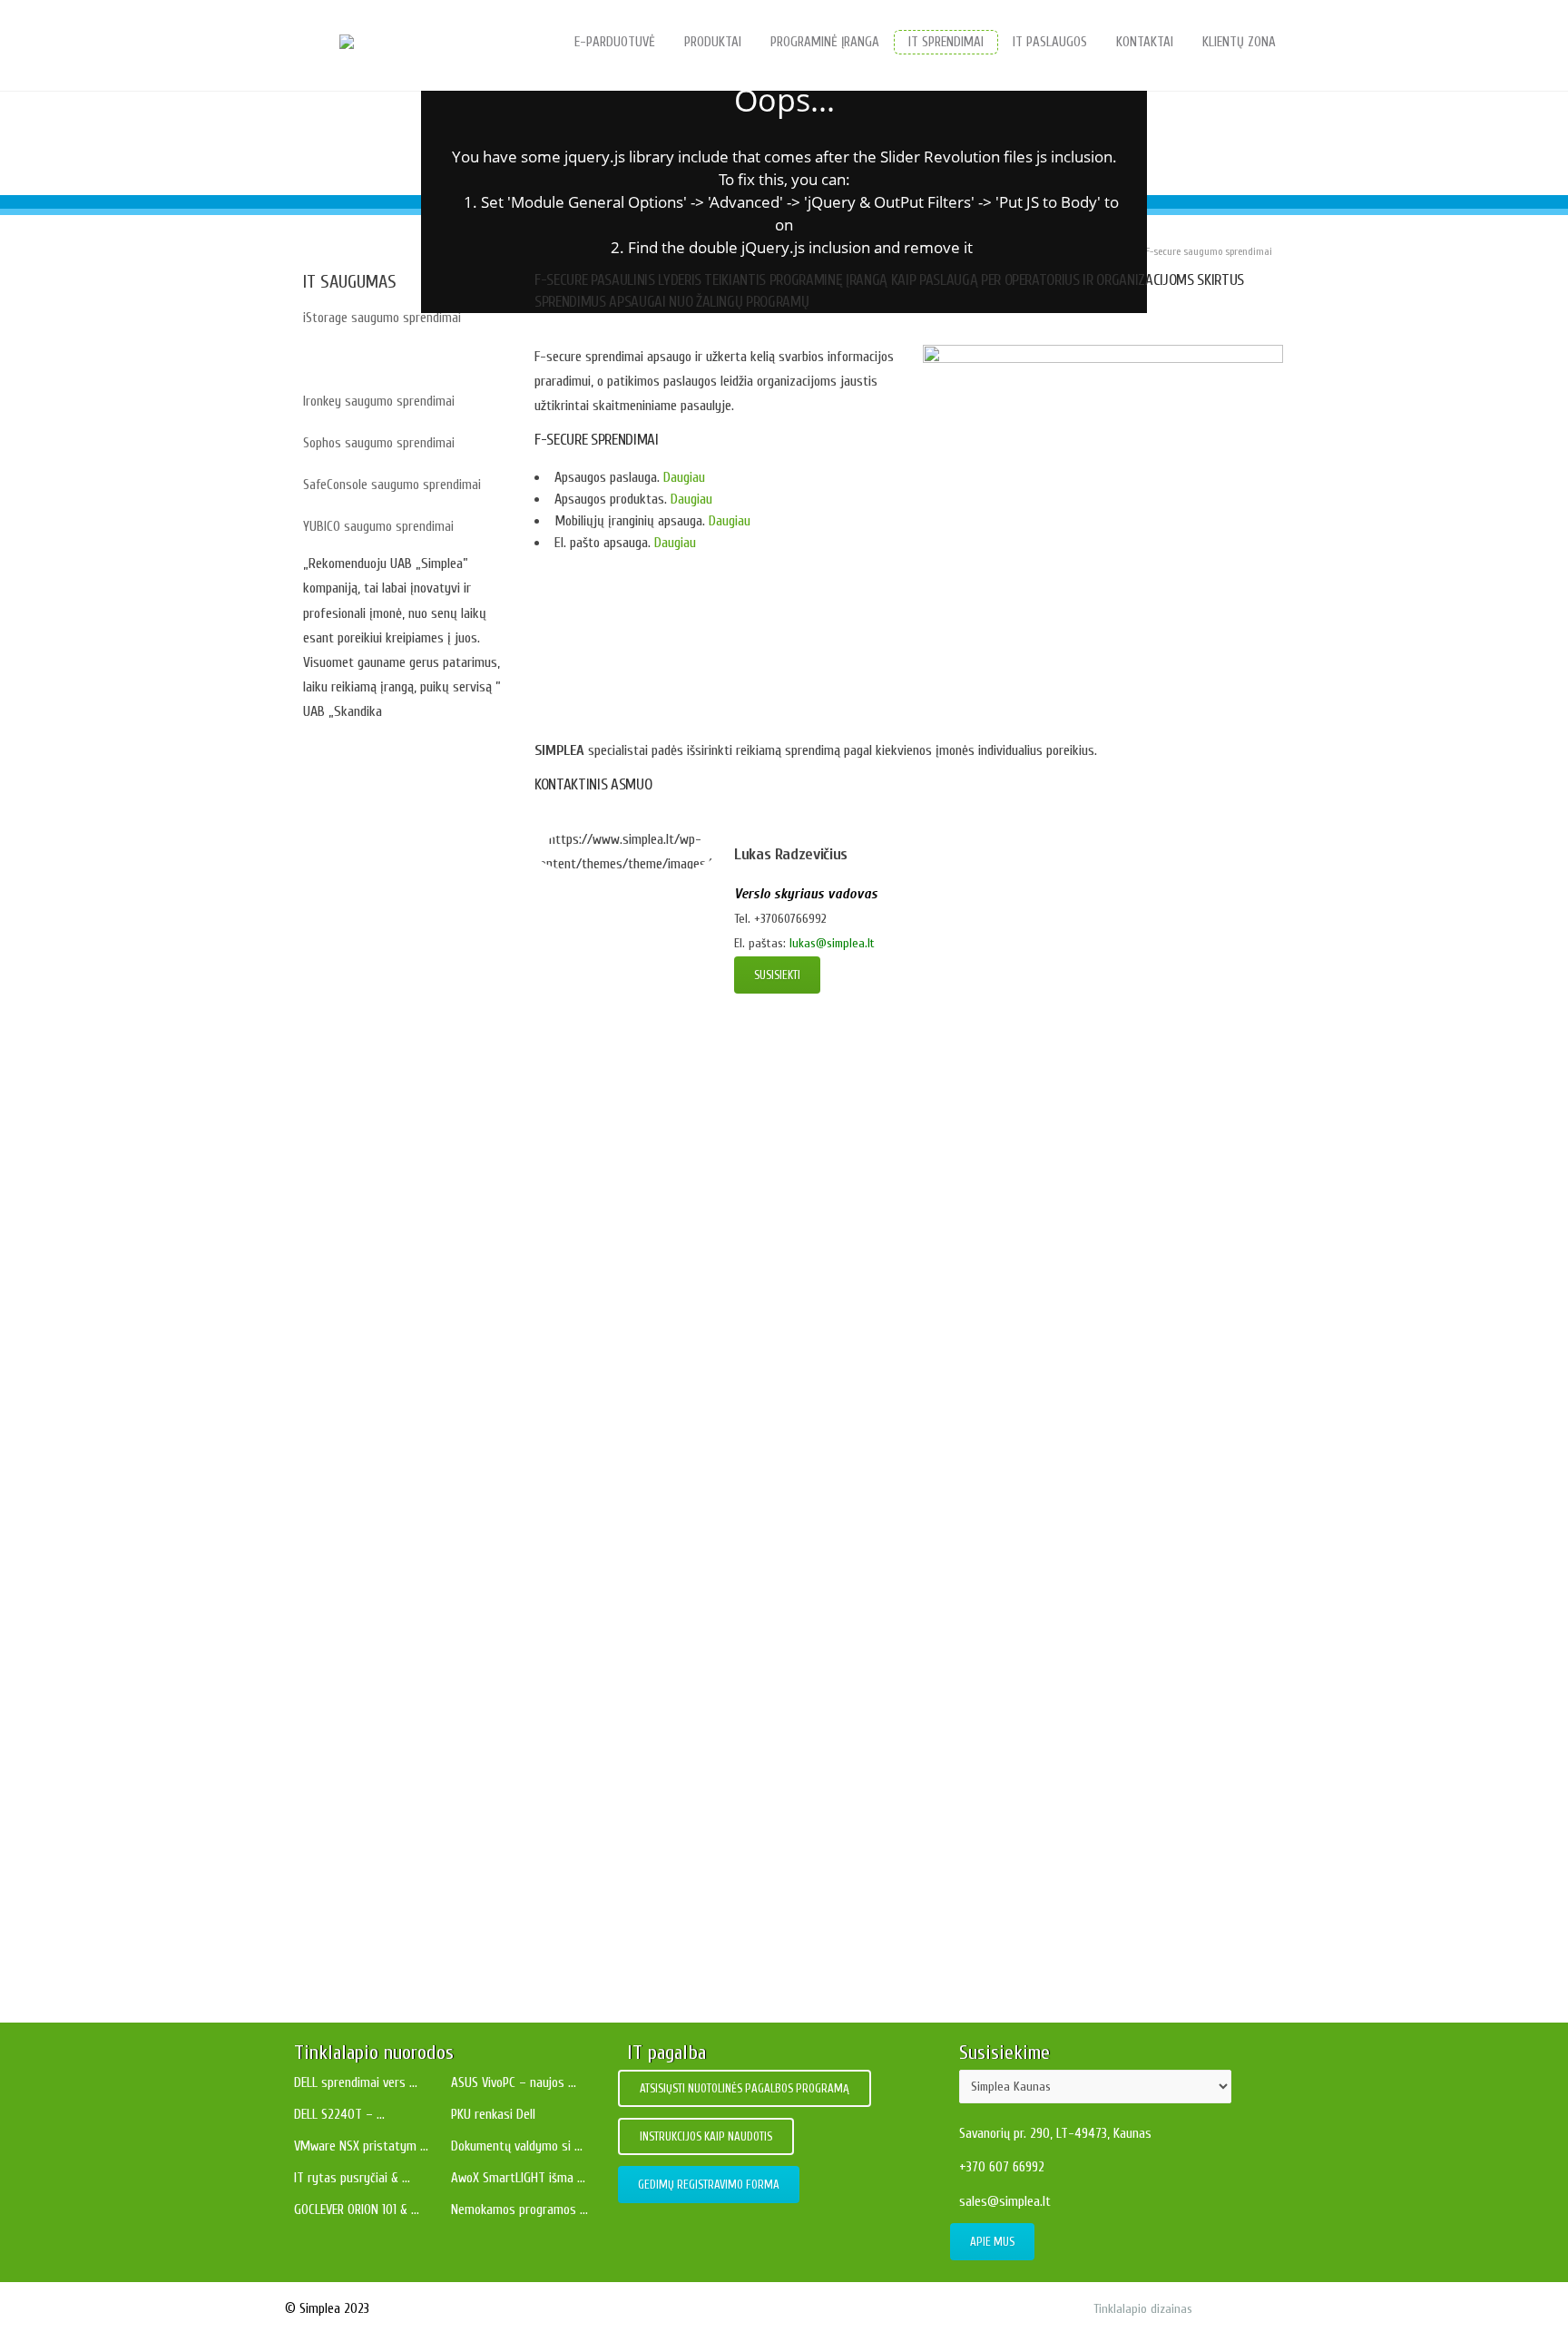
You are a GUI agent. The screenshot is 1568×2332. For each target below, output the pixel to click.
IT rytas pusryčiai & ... (352, 2178)
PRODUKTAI (713, 42)
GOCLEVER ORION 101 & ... (357, 2210)
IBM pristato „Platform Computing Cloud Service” (795, 1560)
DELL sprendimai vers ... (356, 2083)
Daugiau (682, 477)
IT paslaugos (1050, 42)
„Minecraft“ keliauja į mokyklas (784, 1882)
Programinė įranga (825, 42)
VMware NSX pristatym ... (361, 2146)
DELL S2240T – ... (339, 2115)
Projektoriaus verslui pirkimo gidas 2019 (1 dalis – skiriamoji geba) (784, 1958)
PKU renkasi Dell (493, 2115)
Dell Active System (796, 1132)
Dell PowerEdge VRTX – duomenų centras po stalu (796, 1239)
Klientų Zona (1239, 42)
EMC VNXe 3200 (796, 1453)
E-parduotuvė (615, 42)
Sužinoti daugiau (350, 1198)
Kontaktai (1145, 42)
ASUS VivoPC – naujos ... (514, 2083)
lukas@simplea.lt (832, 943)
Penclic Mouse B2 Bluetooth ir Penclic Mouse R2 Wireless (796, 1775)
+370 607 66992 (1002, 2167)
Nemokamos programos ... (519, 2210)
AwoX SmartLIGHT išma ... (518, 2178)
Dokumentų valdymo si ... (517, 2146)
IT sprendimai (946, 42)
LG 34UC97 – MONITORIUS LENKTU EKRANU (796, 1346)
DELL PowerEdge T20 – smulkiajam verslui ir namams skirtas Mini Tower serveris (796, 1668)
